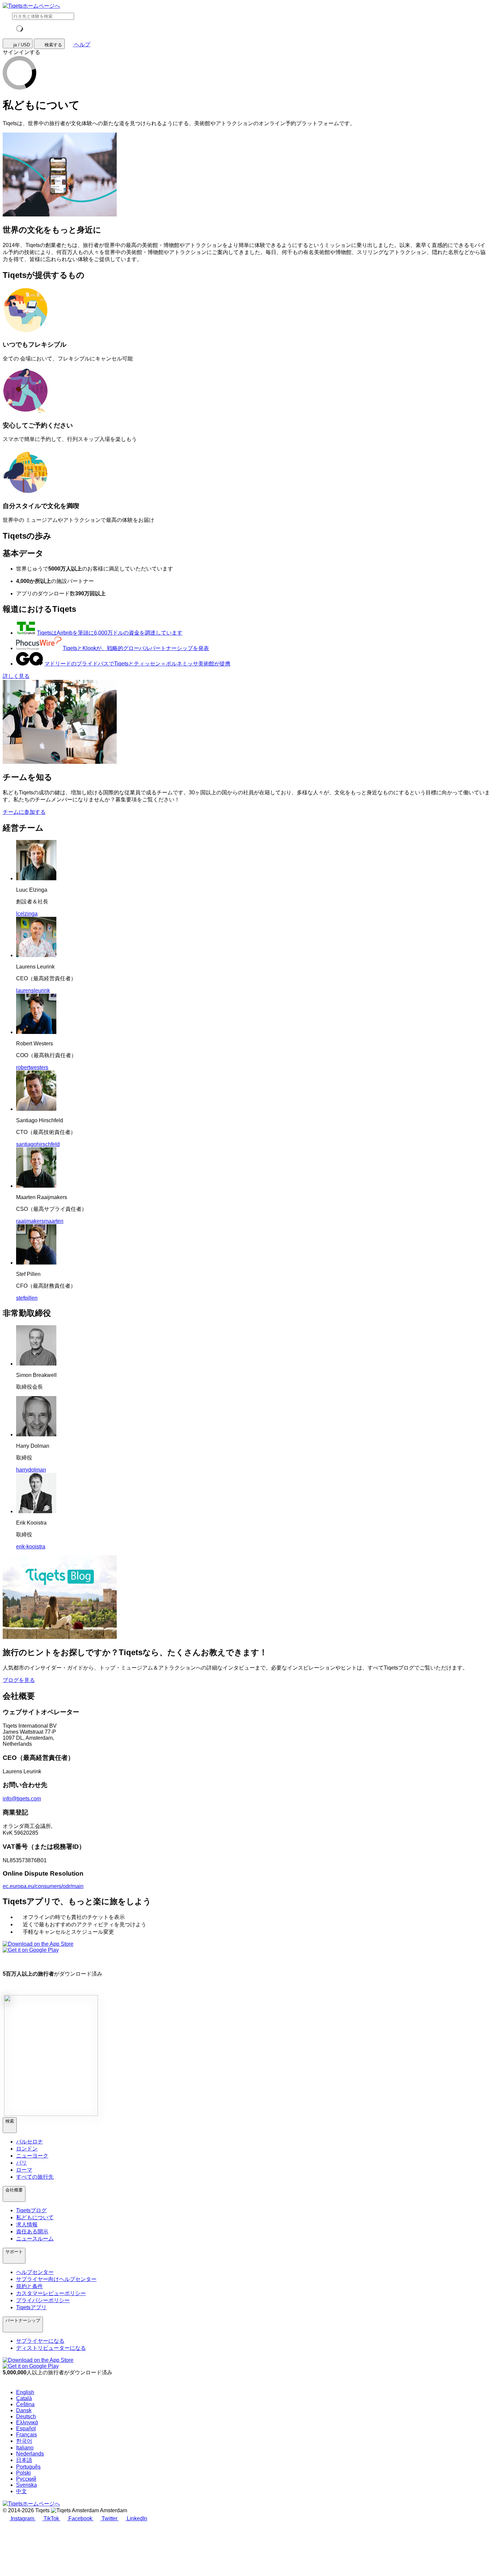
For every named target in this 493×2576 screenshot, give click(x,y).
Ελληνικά (27, 2422)
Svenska (26, 2485)
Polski (23, 2473)
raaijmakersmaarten (40, 1221)
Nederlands (30, 2454)
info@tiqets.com (22, 1799)
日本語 (24, 2460)
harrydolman (31, 1470)
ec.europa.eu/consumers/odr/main (43, 1886)
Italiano (25, 2448)
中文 (21, 2491)
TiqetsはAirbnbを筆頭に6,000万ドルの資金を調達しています (110, 633)
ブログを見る (19, 1680)
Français (26, 2435)
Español (26, 2429)
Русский (26, 2479)
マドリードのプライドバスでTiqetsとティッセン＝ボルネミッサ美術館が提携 (137, 664)
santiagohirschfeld (38, 1144)
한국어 (24, 2441)
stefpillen (27, 1298)
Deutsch (26, 2416)
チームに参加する (24, 812)
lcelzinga (27, 914)
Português (28, 2467)
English (25, 2392)
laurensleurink (33, 990)
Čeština (25, 2404)
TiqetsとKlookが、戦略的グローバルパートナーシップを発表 (136, 648)
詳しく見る (16, 676)
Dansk (24, 2410)
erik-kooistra (31, 1547)
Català (24, 2398)
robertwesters (32, 1067)
